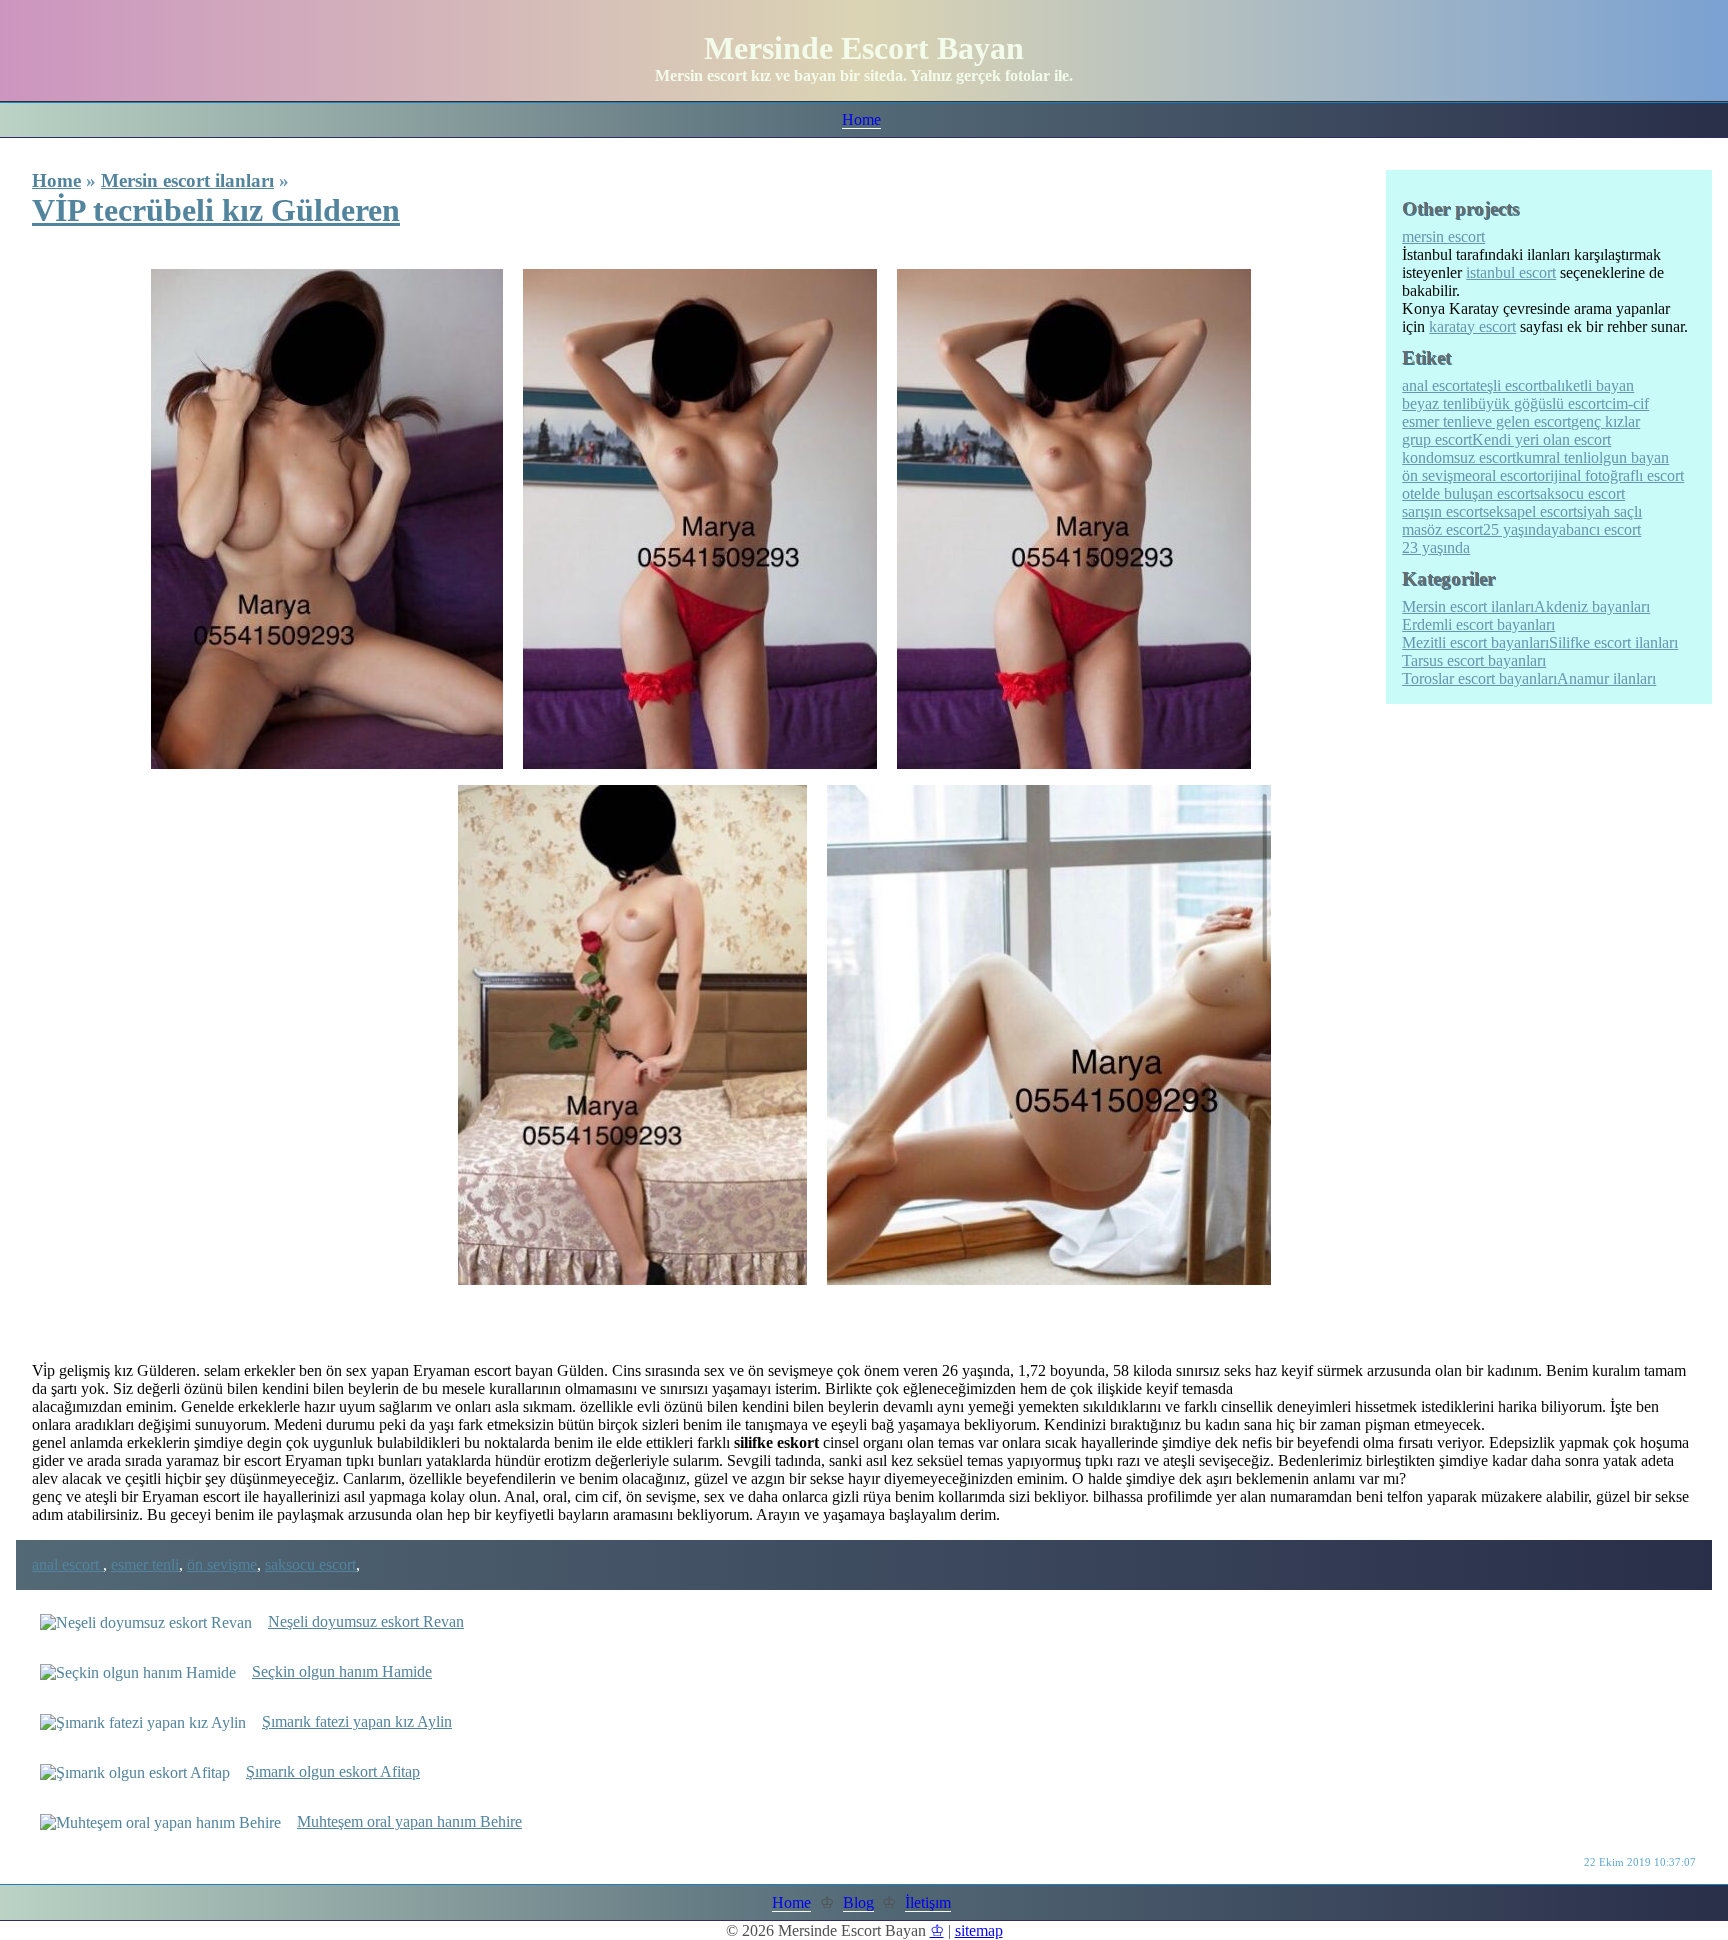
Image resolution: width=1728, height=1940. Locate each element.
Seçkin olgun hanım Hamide (342, 1671)
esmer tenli (145, 1564)
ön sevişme (222, 1564)
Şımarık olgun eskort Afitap (333, 1771)
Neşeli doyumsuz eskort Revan (366, 1621)
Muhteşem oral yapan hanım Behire (409, 1821)
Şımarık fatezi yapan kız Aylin (357, 1721)
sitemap (979, 1930)
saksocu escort (310, 1564)
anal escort (67, 1564)
